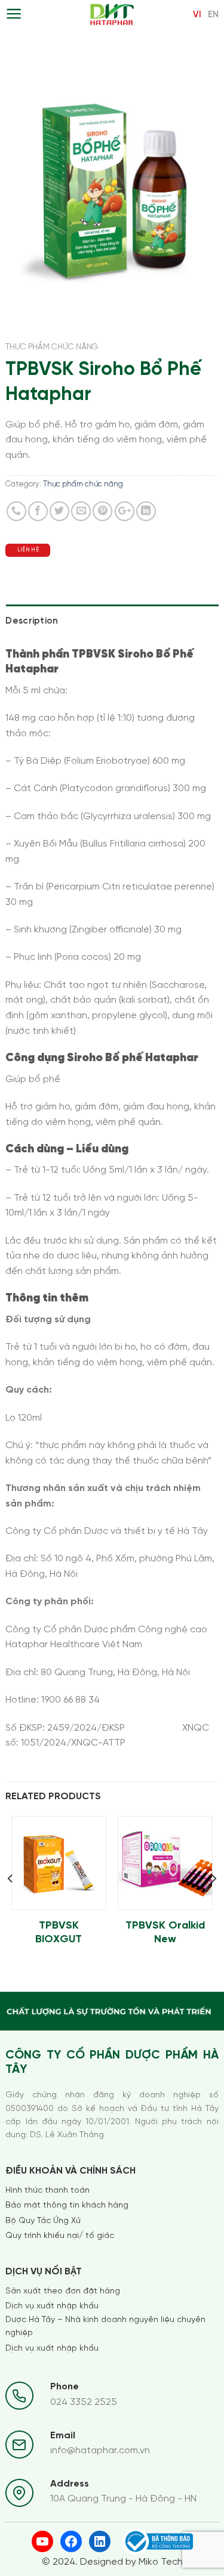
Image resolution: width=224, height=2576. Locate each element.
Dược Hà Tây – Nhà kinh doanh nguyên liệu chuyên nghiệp (105, 2327)
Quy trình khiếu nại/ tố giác (60, 2236)
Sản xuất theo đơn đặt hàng (63, 2291)
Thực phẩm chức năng (52, 347)
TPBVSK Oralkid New (165, 1933)
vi (197, 15)
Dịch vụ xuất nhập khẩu (52, 2306)
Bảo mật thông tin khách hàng (67, 2205)
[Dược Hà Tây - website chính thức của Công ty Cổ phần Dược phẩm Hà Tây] (112, 15)
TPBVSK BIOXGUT (59, 1933)
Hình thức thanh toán (47, 2191)
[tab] (112, 621)
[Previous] (11, 1903)
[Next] (213, 1903)
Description (32, 621)
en (213, 15)
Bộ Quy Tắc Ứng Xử (43, 2221)
